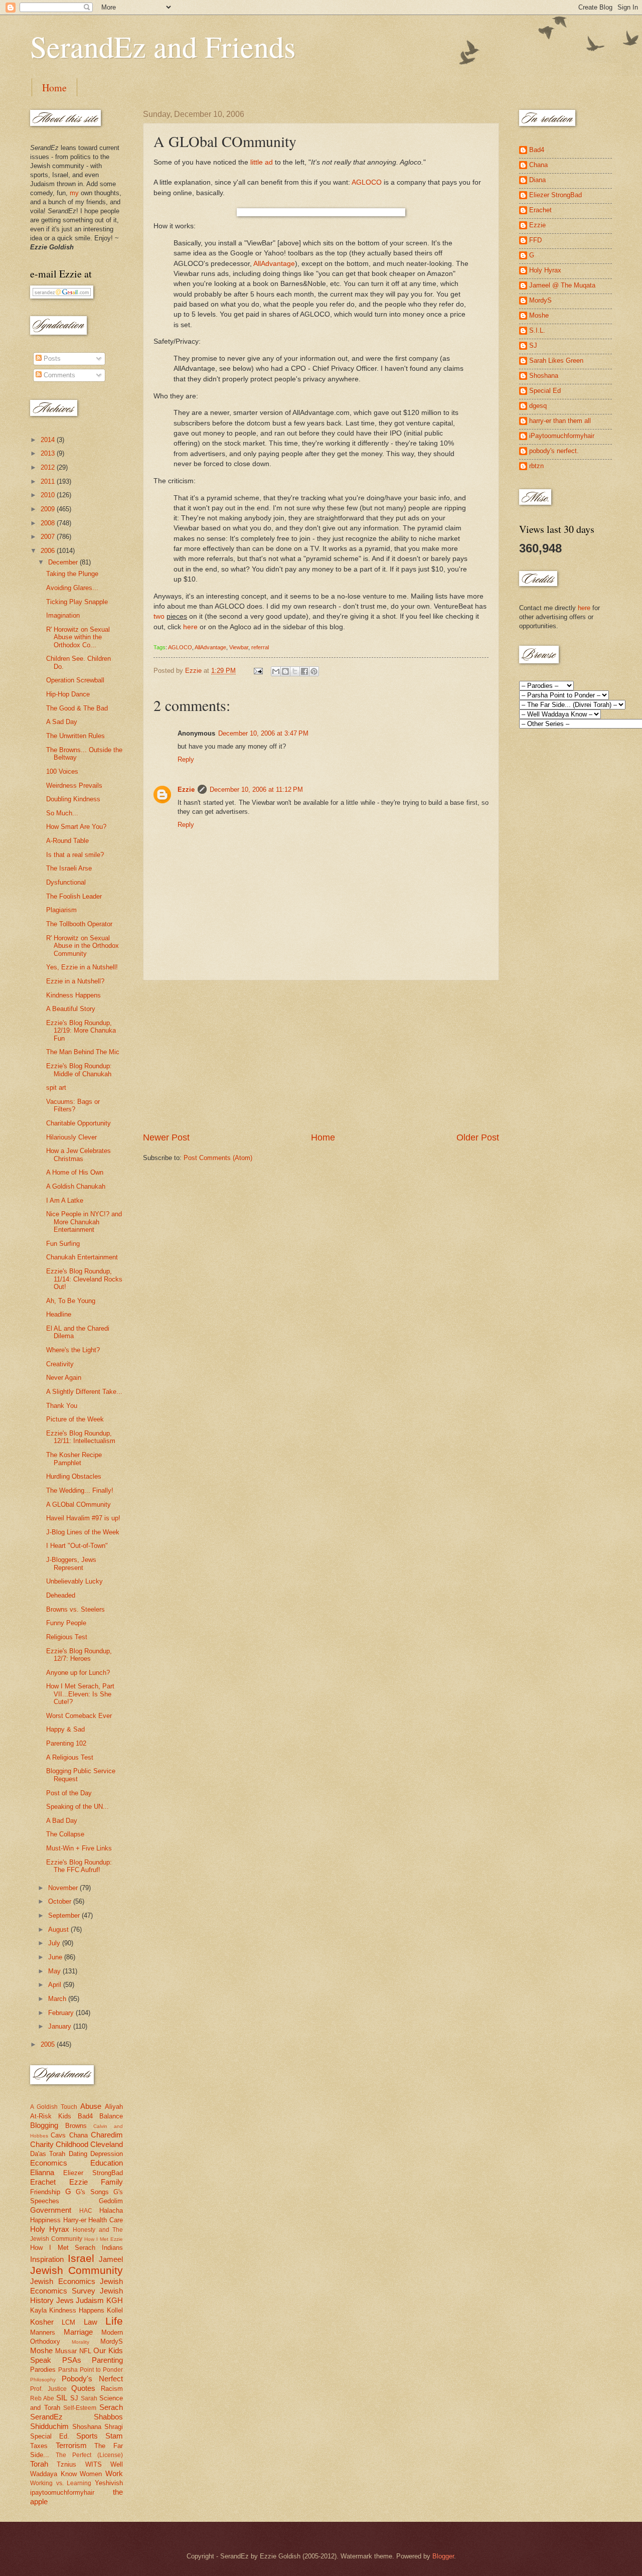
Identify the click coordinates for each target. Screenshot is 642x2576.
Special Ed (545, 391)
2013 (49, 453)
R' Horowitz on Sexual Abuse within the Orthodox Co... (78, 637)
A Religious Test (70, 1757)
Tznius (66, 2464)
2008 (49, 523)
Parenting (107, 2360)
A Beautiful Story (71, 1009)
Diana (537, 180)
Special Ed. (50, 2436)
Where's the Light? (73, 1350)
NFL (85, 2351)
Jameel (111, 2259)
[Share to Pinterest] (314, 671)
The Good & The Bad (77, 708)
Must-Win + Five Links (79, 1848)
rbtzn (536, 466)
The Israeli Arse (69, 868)
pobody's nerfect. (554, 451)
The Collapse (65, 1834)
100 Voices (62, 771)
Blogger (443, 2556)
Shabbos (108, 2417)
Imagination (63, 615)
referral (260, 647)
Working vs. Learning (61, 2483)
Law (91, 2322)
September (65, 1915)
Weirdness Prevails (74, 785)
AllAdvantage (274, 264)
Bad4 (85, 2116)
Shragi (114, 2427)
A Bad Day (62, 1821)
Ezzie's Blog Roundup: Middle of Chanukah (79, 1070)
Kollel (115, 2310)
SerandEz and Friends (163, 46)
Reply (186, 759)
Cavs (58, 2135)
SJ (74, 2398)
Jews (65, 2300)
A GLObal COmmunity (78, 1505)
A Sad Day (62, 722)
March (58, 1999)
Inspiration (47, 2259)
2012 (49, 467)
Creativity (60, 1364)
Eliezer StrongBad (93, 2173)
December (64, 562)
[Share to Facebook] (304, 671)
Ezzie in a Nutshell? (75, 981)
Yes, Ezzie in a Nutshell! (82, 967)
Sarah (89, 2398)
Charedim (107, 2135)
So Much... (62, 813)
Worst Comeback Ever (79, 1716)
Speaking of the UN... (77, 1807)
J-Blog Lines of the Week (83, 1532)
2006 (49, 551)
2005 (49, 2044)
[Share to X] (295, 671)
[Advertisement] (321, 1056)
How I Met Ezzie (104, 2239)
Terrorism (71, 2445)
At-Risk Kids (51, 2116)
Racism (112, 2389)
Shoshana (87, 2427)
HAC (86, 2211)
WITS (94, 2464)
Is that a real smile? (75, 855)
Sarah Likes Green (556, 361)
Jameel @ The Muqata (562, 285)
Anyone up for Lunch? (78, 1673)
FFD (535, 240)
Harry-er (75, 2220)
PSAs (72, 2360)
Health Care (106, 2220)
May (55, 1971)
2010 (49, 495)
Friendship (45, 2192)
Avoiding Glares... (72, 588)
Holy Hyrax (50, 2229)
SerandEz (46, 2417)
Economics (49, 2163)
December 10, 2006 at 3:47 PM (263, 733)
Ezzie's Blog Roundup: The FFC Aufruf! (79, 1866)
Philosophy (43, 2380)
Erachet (43, 2182)
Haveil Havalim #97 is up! (83, 1518)
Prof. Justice (48, 2389)
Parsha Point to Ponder (91, 2370)
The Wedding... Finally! (80, 1490)
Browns (76, 2126)
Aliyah (114, 2107)
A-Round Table (67, 841)
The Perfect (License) (89, 2455)
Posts (51, 359)
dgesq (538, 406)
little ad (262, 162)
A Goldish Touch (54, 2107)
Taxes (39, 2446)
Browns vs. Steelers (75, 1609)
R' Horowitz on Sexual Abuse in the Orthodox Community (83, 946)
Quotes (83, 2388)
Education (107, 2163)
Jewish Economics (63, 2281)
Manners (43, 2332)
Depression (107, 2154)
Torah (39, 2464)
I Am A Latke (65, 1200)
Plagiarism (61, 910)
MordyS (112, 2341)
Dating (78, 2154)
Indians (112, 2248)
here (190, 627)
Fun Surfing (63, 1244)
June (56, 1957)
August (59, 1929)
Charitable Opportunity (78, 1123)
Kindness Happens (73, 995)
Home (54, 88)
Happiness (45, 2220)
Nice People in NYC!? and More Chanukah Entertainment (84, 1222)
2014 (49, 440)
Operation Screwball (75, 680)
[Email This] (276, 671)
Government (51, 2210)
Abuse (91, 2106)
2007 (49, 537)
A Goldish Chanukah (76, 1186)
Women (91, 2474)
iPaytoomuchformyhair (562, 436)
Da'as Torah (48, 2154)
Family (112, 2182)
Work (114, 2473)
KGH (115, 2300)
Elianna (42, 2172)
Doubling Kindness (73, 799)
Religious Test (67, 1637)
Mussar (66, 2351)
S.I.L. (537, 330)
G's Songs (92, 2192)
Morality (81, 2342)
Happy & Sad (65, 1729)
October (61, 1901)
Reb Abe (42, 2398)
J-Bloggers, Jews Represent (71, 1563)
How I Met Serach (63, 2248)
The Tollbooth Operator (79, 924)
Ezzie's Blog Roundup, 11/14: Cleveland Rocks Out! (84, 1279)
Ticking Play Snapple (77, 602)
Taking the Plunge (72, 574)
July (55, 1943)
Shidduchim (49, 2426)
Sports (87, 2436)
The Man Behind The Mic (83, 1052)
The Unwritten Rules (75, 736)
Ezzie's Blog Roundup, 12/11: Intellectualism (81, 1437)
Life (114, 2321)
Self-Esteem (80, 2408)
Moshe (41, 2350)
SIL (62, 2398)
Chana (78, 2135)
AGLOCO (367, 182)
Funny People (66, 1623)
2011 (49, 481)
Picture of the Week (75, 1419)
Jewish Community (76, 2270)
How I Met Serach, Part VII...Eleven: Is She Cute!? (80, 1694)
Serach (111, 2407)
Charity (42, 2144)
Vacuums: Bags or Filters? (73, 1105)
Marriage (78, 2332)
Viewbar (239, 647)
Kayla (38, 2310)
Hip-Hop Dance (68, 694)
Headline (59, 1314)
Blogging (44, 2125)
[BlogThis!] (285, 671)
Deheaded (61, 1595)
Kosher (42, 2322)
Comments (58, 375)
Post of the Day (69, 1793)
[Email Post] (258, 671)
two (159, 616)
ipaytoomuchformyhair (62, 2492)
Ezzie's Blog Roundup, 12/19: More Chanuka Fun (81, 1031)
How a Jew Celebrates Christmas (78, 1155)
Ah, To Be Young (71, 1301)
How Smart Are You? (76, 827)
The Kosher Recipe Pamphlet (74, 1459)
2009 (49, 509)
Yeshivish (109, 2483)
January (61, 2026)
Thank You (62, 1406)
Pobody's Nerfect (92, 2379)
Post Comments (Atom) (218, 1158)
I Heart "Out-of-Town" (77, 1546)
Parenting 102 (66, 1743)
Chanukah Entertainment (82, 1257)
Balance (111, 2116)
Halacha (111, 2210)
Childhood (72, 2144)
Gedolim (111, 2201)
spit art (56, 1088)
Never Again (64, 1378)
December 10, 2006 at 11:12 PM (256, 790)
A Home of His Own (75, 1172)
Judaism (90, 2300)
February (62, 2013)
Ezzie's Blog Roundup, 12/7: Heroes (79, 1655)
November (64, 1888)
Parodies (43, 2370)
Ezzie (186, 790)
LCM (68, 2322)
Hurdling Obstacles (74, 1476)
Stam (114, 2436)
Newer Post (166, 1137)
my (74, 193)
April (56, 1985)
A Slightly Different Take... (84, 1392)
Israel (81, 2258)
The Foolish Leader (74, 896)
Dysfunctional (66, 882)
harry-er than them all (560, 421)
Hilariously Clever (71, 1137)
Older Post (478, 1137)
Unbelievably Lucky (74, 1581)
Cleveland (107, 2144)
